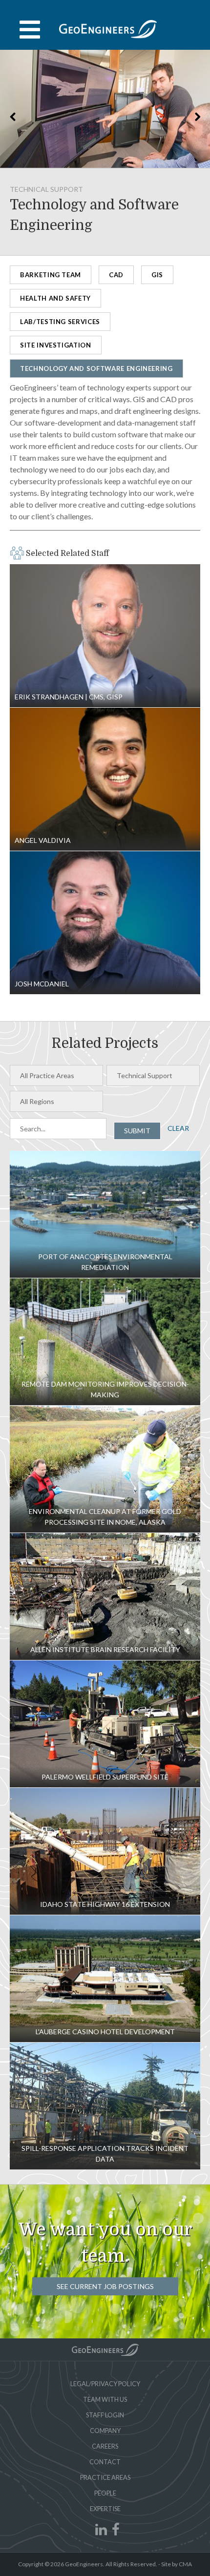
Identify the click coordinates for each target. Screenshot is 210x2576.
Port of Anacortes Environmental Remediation (105, 1214)
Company (105, 2431)
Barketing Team (51, 275)
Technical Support (46, 189)
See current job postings (105, 2286)
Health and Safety (55, 298)
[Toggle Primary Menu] (105, 30)
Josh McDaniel (105, 923)
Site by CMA (177, 2564)
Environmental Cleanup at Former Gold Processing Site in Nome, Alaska (105, 1469)
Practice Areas (105, 2477)
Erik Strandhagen (105, 636)
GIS (157, 275)
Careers (105, 2446)
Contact (105, 2462)
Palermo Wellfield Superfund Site (105, 1724)
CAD (116, 275)
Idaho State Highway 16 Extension (105, 1851)
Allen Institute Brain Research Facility (105, 1596)
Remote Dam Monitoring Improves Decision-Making (105, 1342)
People (105, 2493)
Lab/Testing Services (60, 322)
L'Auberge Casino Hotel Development (105, 1979)
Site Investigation (56, 345)
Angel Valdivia (105, 779)
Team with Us (105, 2399)
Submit (137, 1131)
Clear (178, 1128)
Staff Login (105, 2415)
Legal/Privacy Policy (105, 2384)
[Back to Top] (105, 2350)
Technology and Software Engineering (96, 368)
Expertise (105, 2509)
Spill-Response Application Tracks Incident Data (105, 2106)
